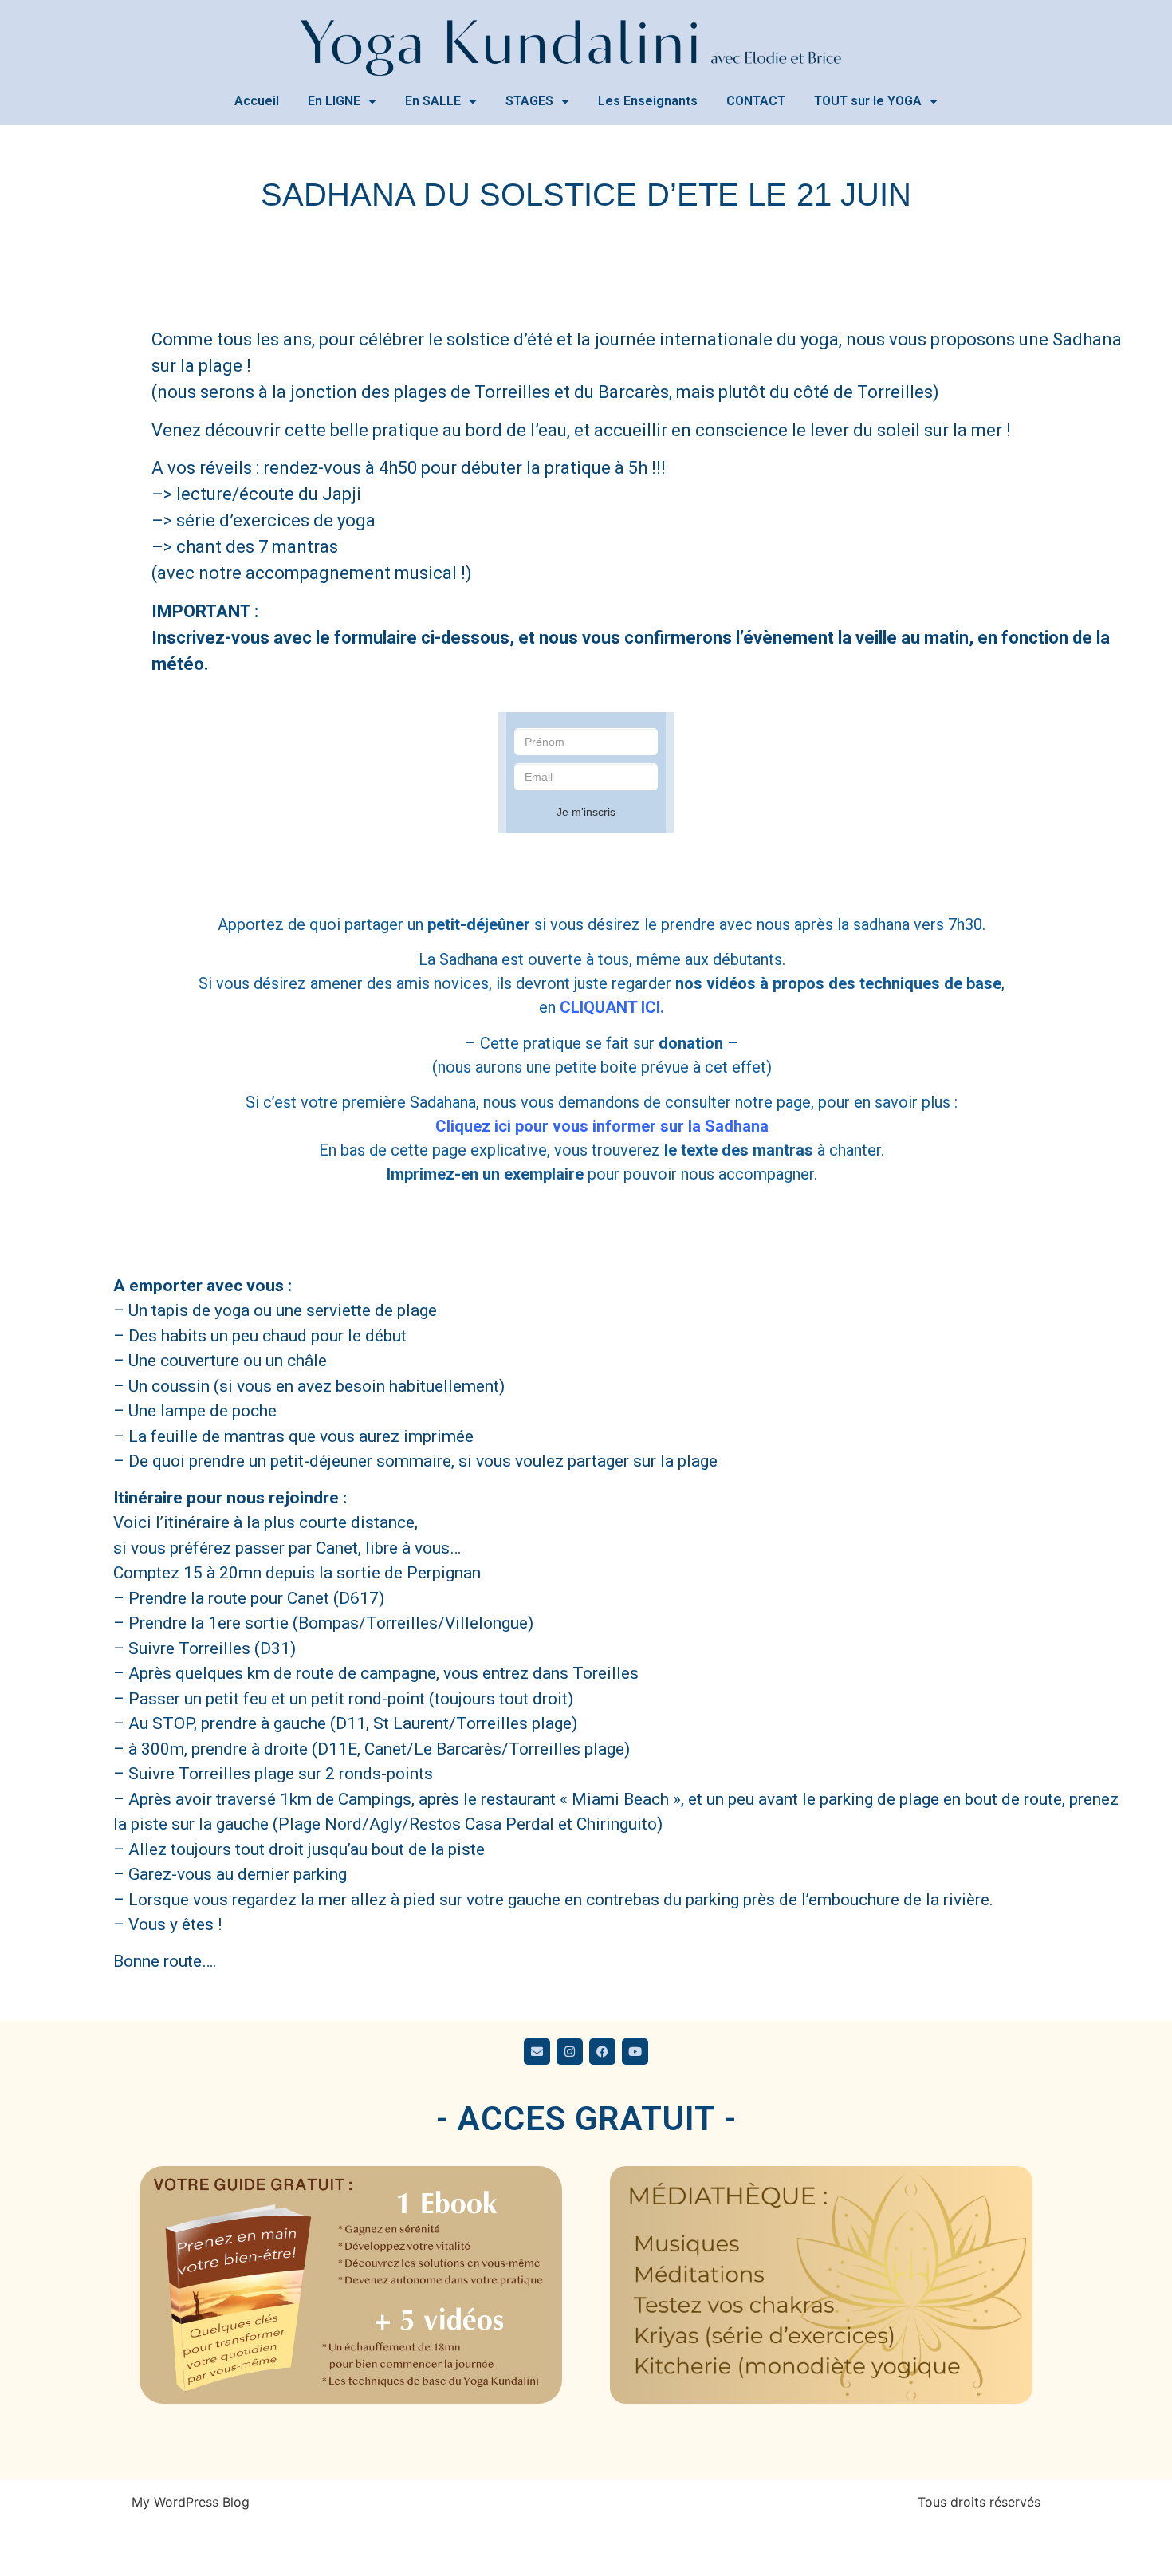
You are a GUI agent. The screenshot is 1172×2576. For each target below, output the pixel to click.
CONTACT (756, 101)
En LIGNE (334, 101)
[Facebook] (602, 2052)
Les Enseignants (648, 101)
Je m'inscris (586, 812)
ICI (610, 1007)
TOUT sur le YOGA (868, 101)
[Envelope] (537, 2052)
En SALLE (433, 101)
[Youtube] (635, 2052)
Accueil (257, 101)
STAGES (529, 101)
